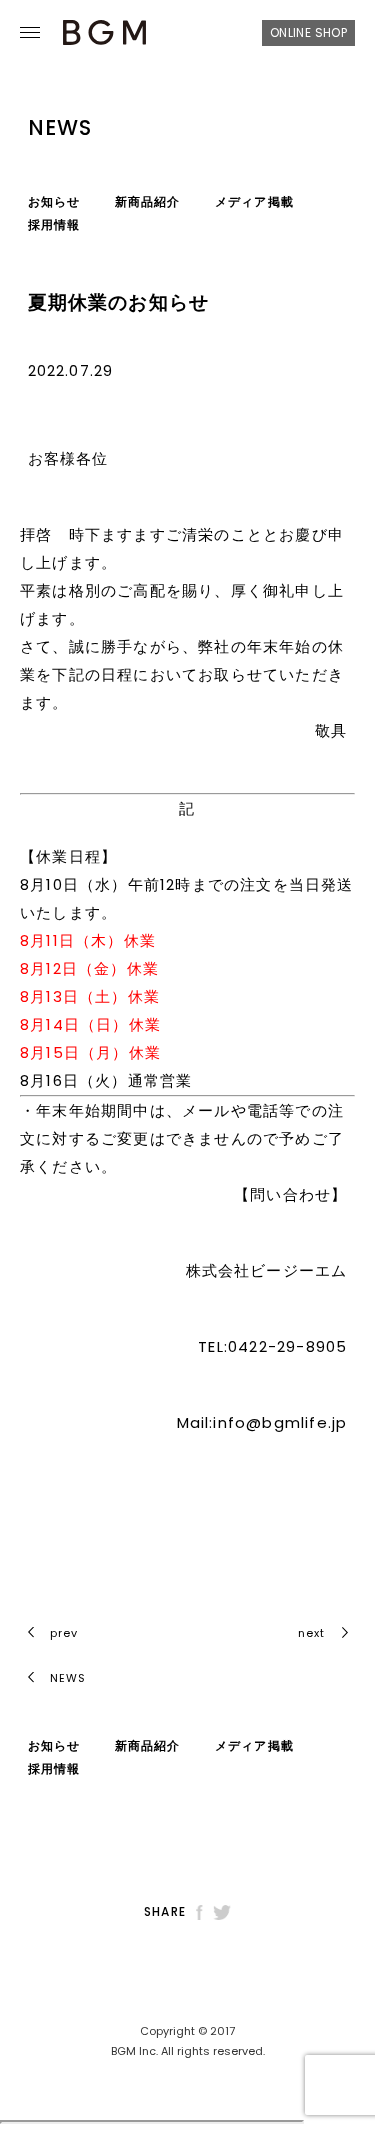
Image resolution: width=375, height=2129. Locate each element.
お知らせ (54, 201)
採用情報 (54, 224)
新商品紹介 (148, 201)
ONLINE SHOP (308, 32)
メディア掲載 (254, 201)
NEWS (66, 1678)
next (312, 1633)
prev (64, 1633)
